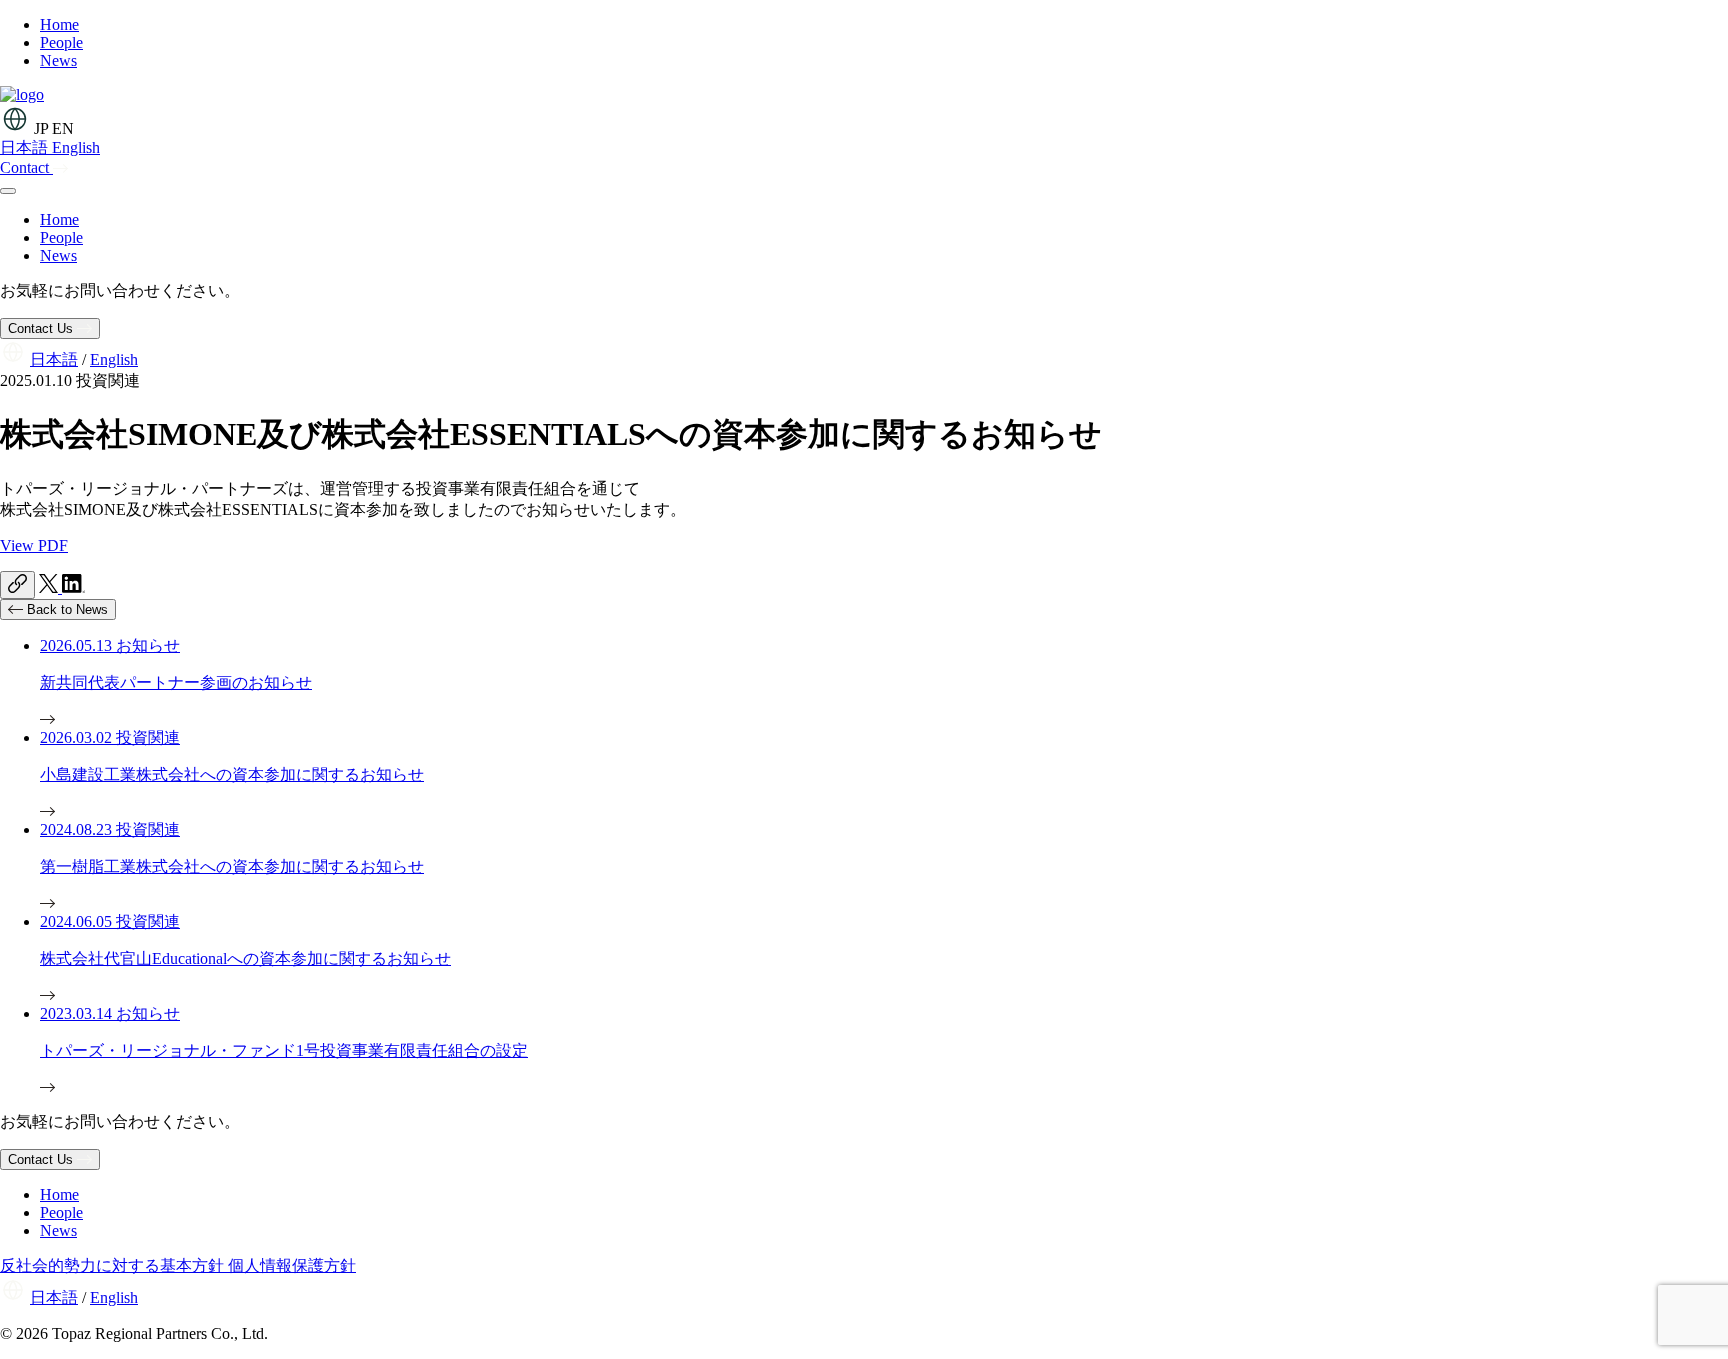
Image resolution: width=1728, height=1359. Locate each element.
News (58, 255)
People (61, 237)
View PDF (34, 545)
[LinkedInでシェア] (73, 587)
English (76, 147)
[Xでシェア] (50, 587)
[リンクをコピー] (17, 585)
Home (59, 219)
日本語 (26, 147)
